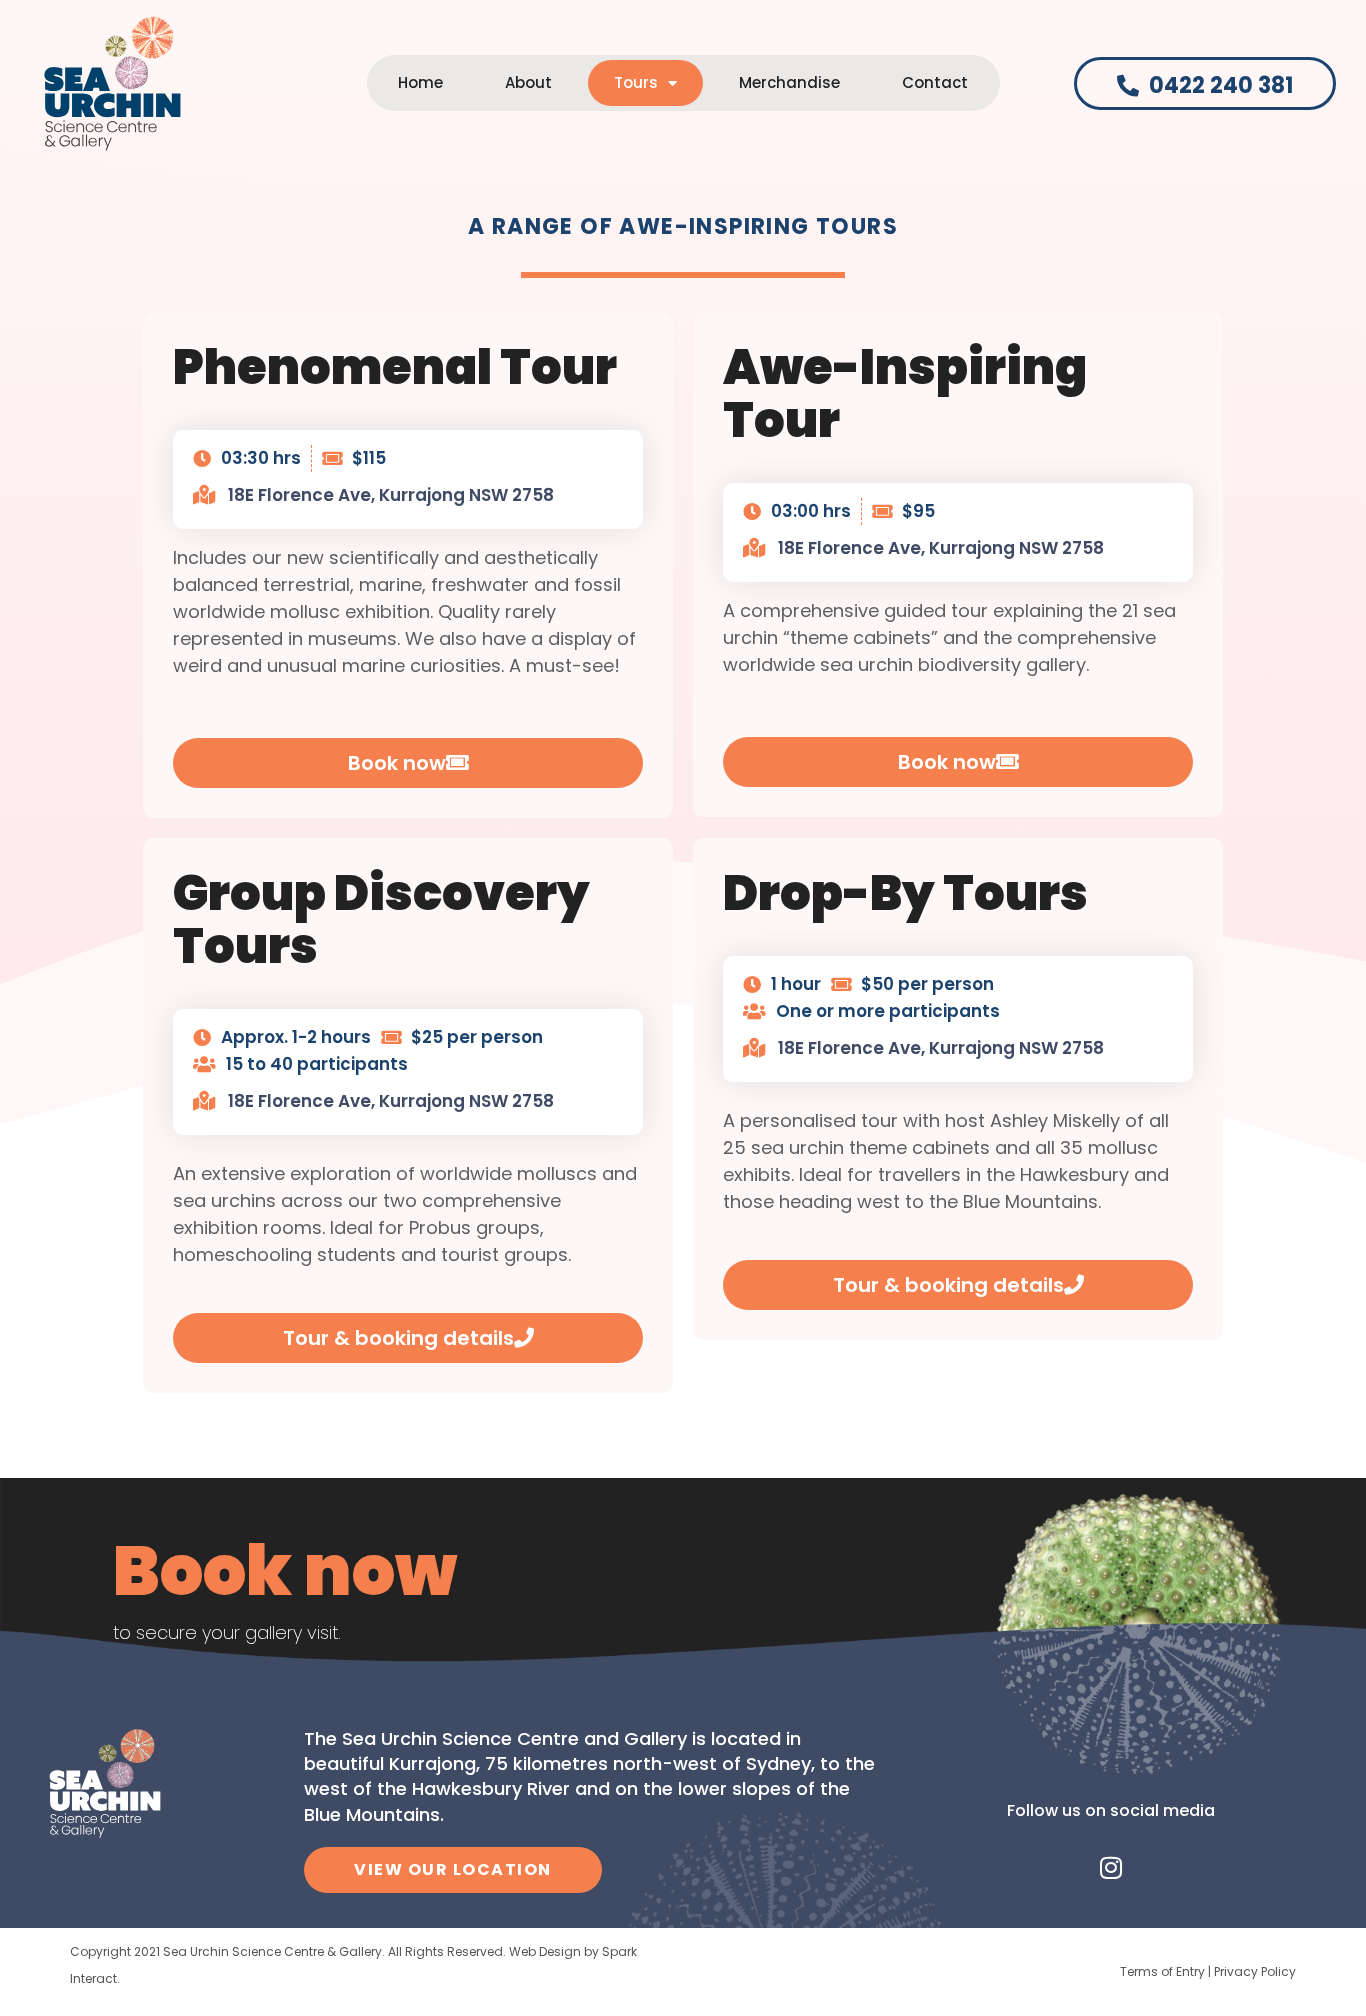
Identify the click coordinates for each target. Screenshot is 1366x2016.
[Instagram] (1111, 1868)
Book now (285, 1571)
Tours (636, 82)
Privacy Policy (1255, 1971)
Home (420, 82)
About (528, 82)
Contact (935, 82)
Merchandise (789, 82)
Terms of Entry (1162, 1971)
